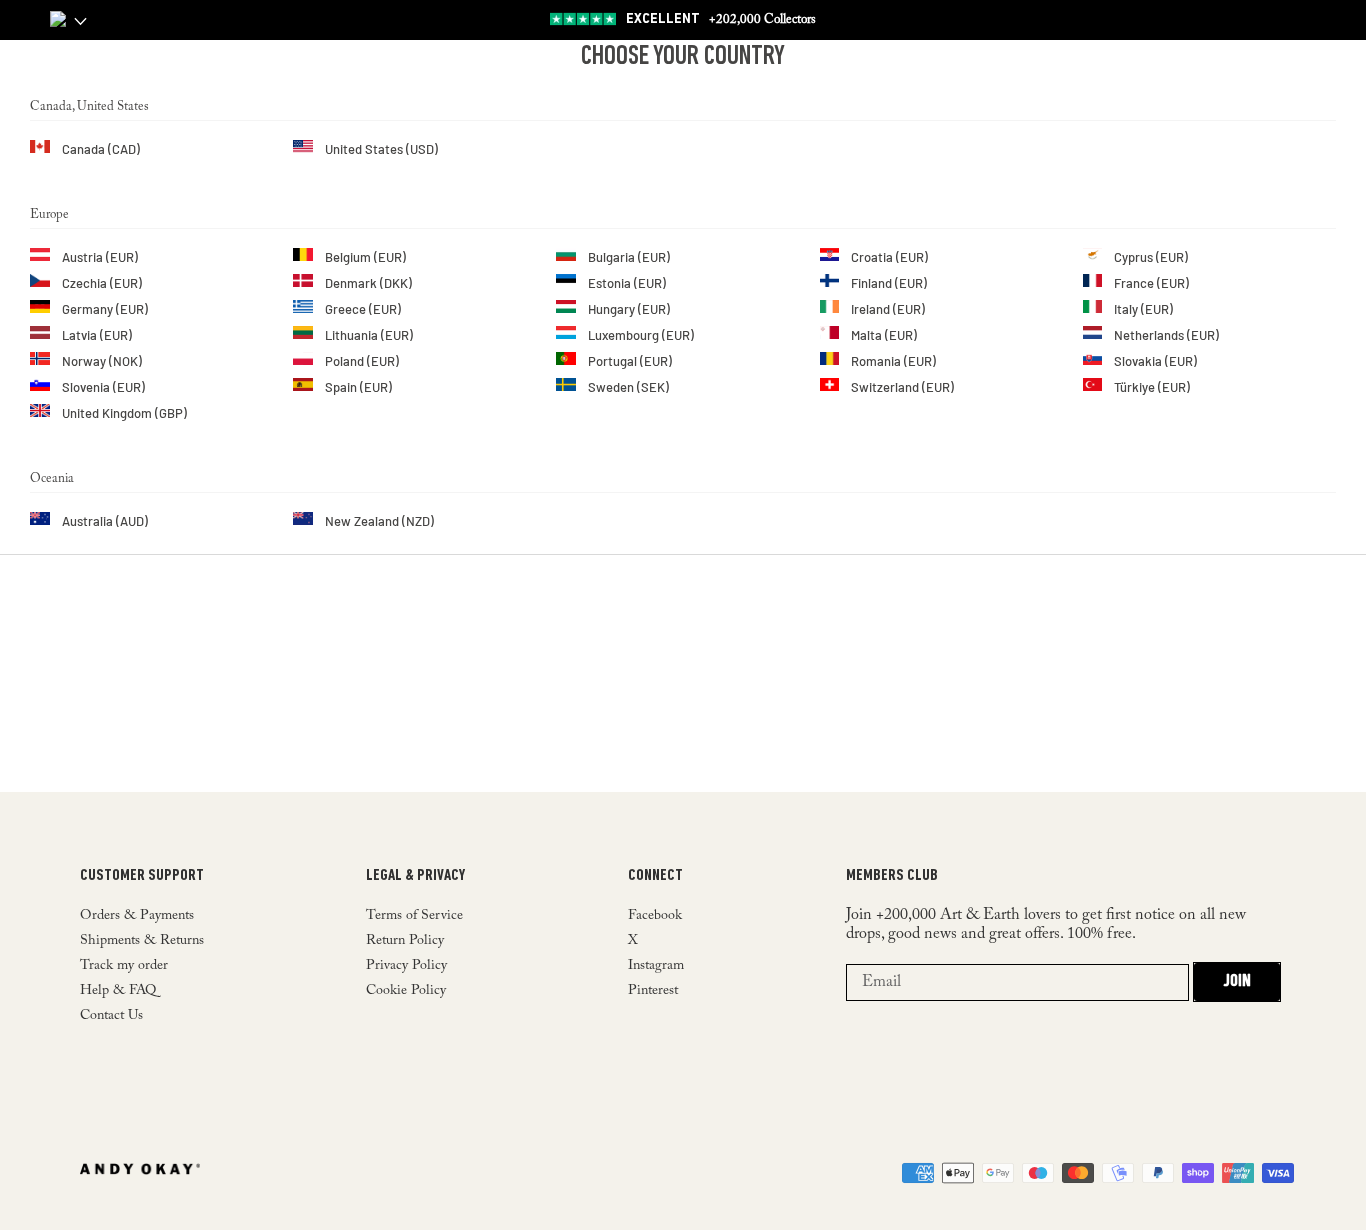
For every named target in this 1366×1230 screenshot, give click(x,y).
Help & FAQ (118, 991)
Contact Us (111, 1016)
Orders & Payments (137, 916)
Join (1237, 982)
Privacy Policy (406, 966)
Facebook (655, 916)
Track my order (124, 966)
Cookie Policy (406, 991)
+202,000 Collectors (721, 19)
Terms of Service (414, 916)
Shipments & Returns (142, 941)
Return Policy (405, 941)
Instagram (656, 966)
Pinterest (653, 991)
